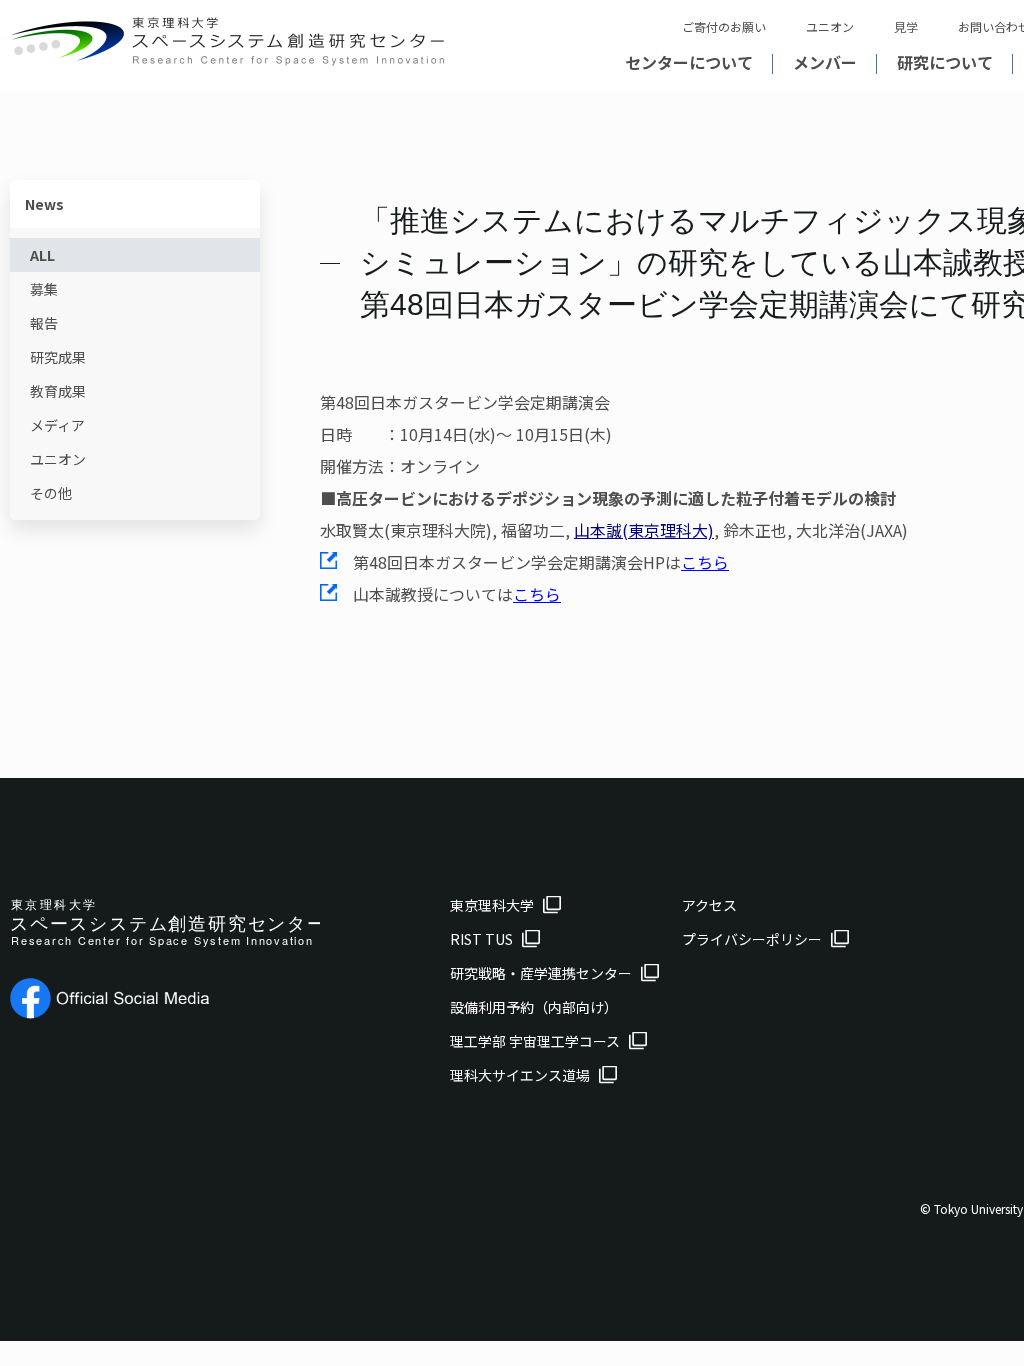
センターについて (689, 62)
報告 (44, 323)
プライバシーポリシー (752, 939)
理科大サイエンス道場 (520, 1075)
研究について (945, 62)
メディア (57, 425)
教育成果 (58, 391)
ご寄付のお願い (724, 26)
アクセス (709, 905)
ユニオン (830, 26)
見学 (906, 26)
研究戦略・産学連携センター (541, 973)
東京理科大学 (492, 905)
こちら (705, 562)
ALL (42, 255)
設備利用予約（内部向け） (534, 1007)
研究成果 (58, 357)
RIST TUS (481, 939)
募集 (44, 289)
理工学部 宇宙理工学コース (535, 1041)
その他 (51, 493)
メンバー (825, 62)
